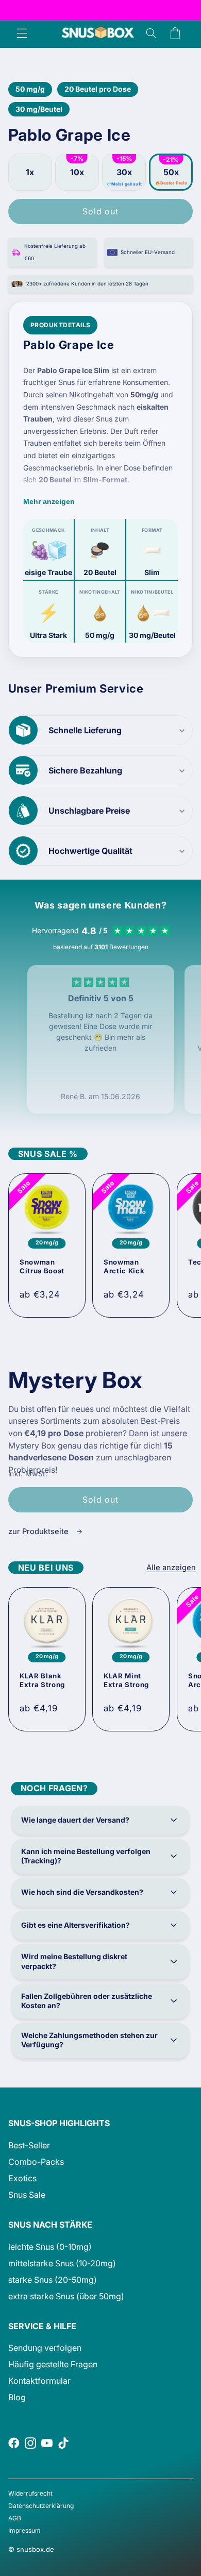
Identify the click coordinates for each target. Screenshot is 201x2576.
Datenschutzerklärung (41, 2506)
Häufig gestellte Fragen (53, 2364)
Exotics (22, 2178)
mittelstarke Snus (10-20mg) (62, 2263)
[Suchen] (151, 33)
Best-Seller (29, 2145)
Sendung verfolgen (45, 2348)
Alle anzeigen (171, 1568)
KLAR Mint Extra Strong (126, 1681)
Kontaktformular (39, 2381)
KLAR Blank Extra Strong (42, 1681)
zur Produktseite (39, 1531)
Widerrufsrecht (30, 2493)
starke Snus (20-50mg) (53, 2280)
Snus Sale (27, 2195)
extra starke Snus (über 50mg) (66, 2296)
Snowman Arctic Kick (124, 1266)
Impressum (24, 2530)
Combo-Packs (36, 2162)
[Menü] (22, 33)
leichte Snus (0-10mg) (50, 2247)
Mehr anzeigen (49, 501)
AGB (15, 2518)
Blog (17, 2397)
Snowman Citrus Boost (42, 1266)
